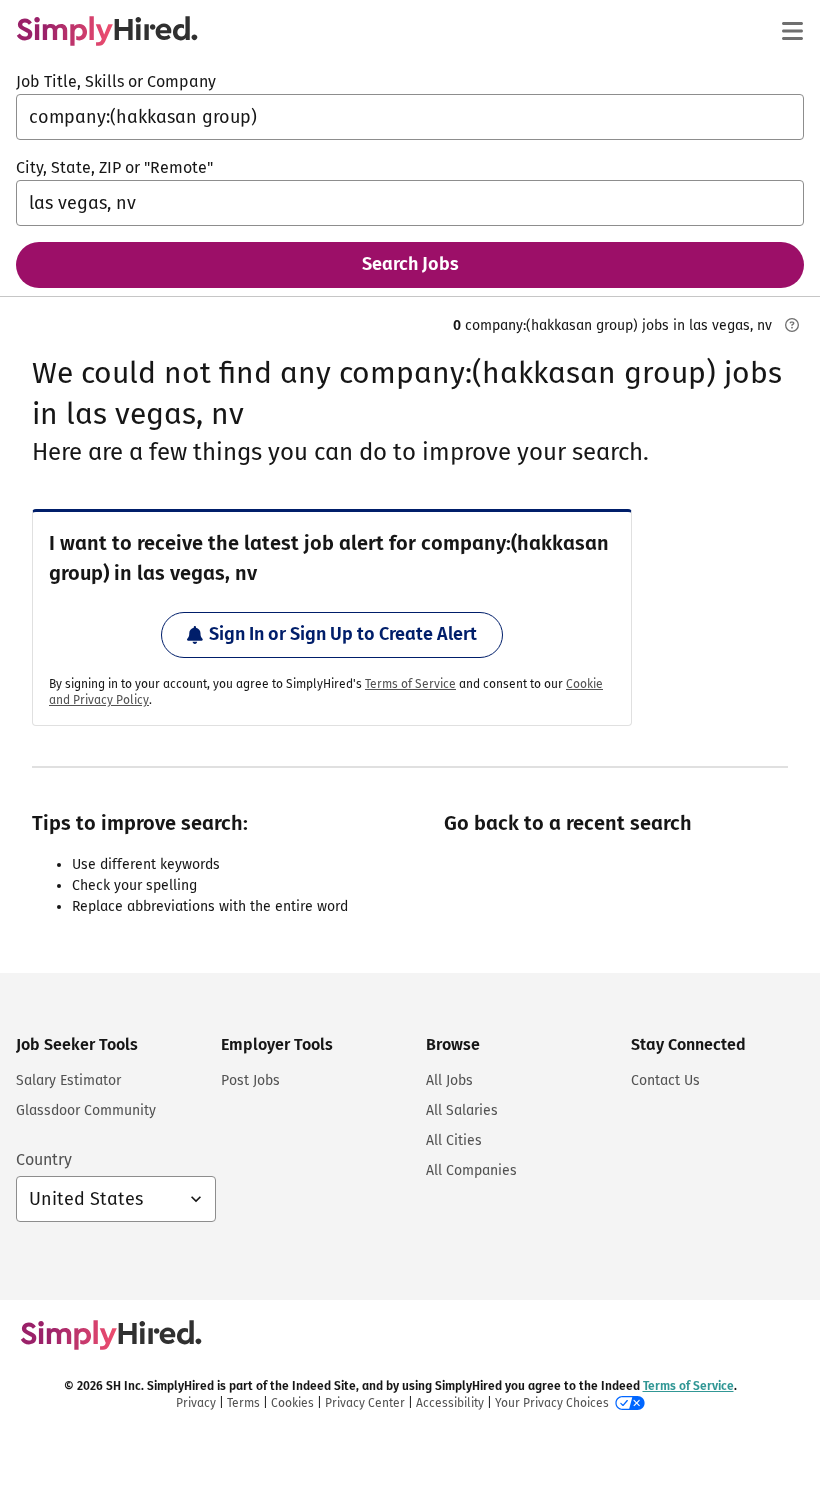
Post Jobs (250, 1080)
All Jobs (449, 1080)
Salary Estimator (68, 1080)
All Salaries (462, 1110)
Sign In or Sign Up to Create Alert (343, 634)
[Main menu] (792, 31)
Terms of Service (410, 684)
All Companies (471, 1170)
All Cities (454, 1140)
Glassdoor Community (86, 1110)
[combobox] (410, 117)
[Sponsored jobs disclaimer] (792, 325)
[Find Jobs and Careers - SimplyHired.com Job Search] (107, 31)
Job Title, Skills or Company (116, 81)
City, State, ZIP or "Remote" (114, 167)
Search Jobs (410, 264)
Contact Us (665, 1080)
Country (44, 1159)
